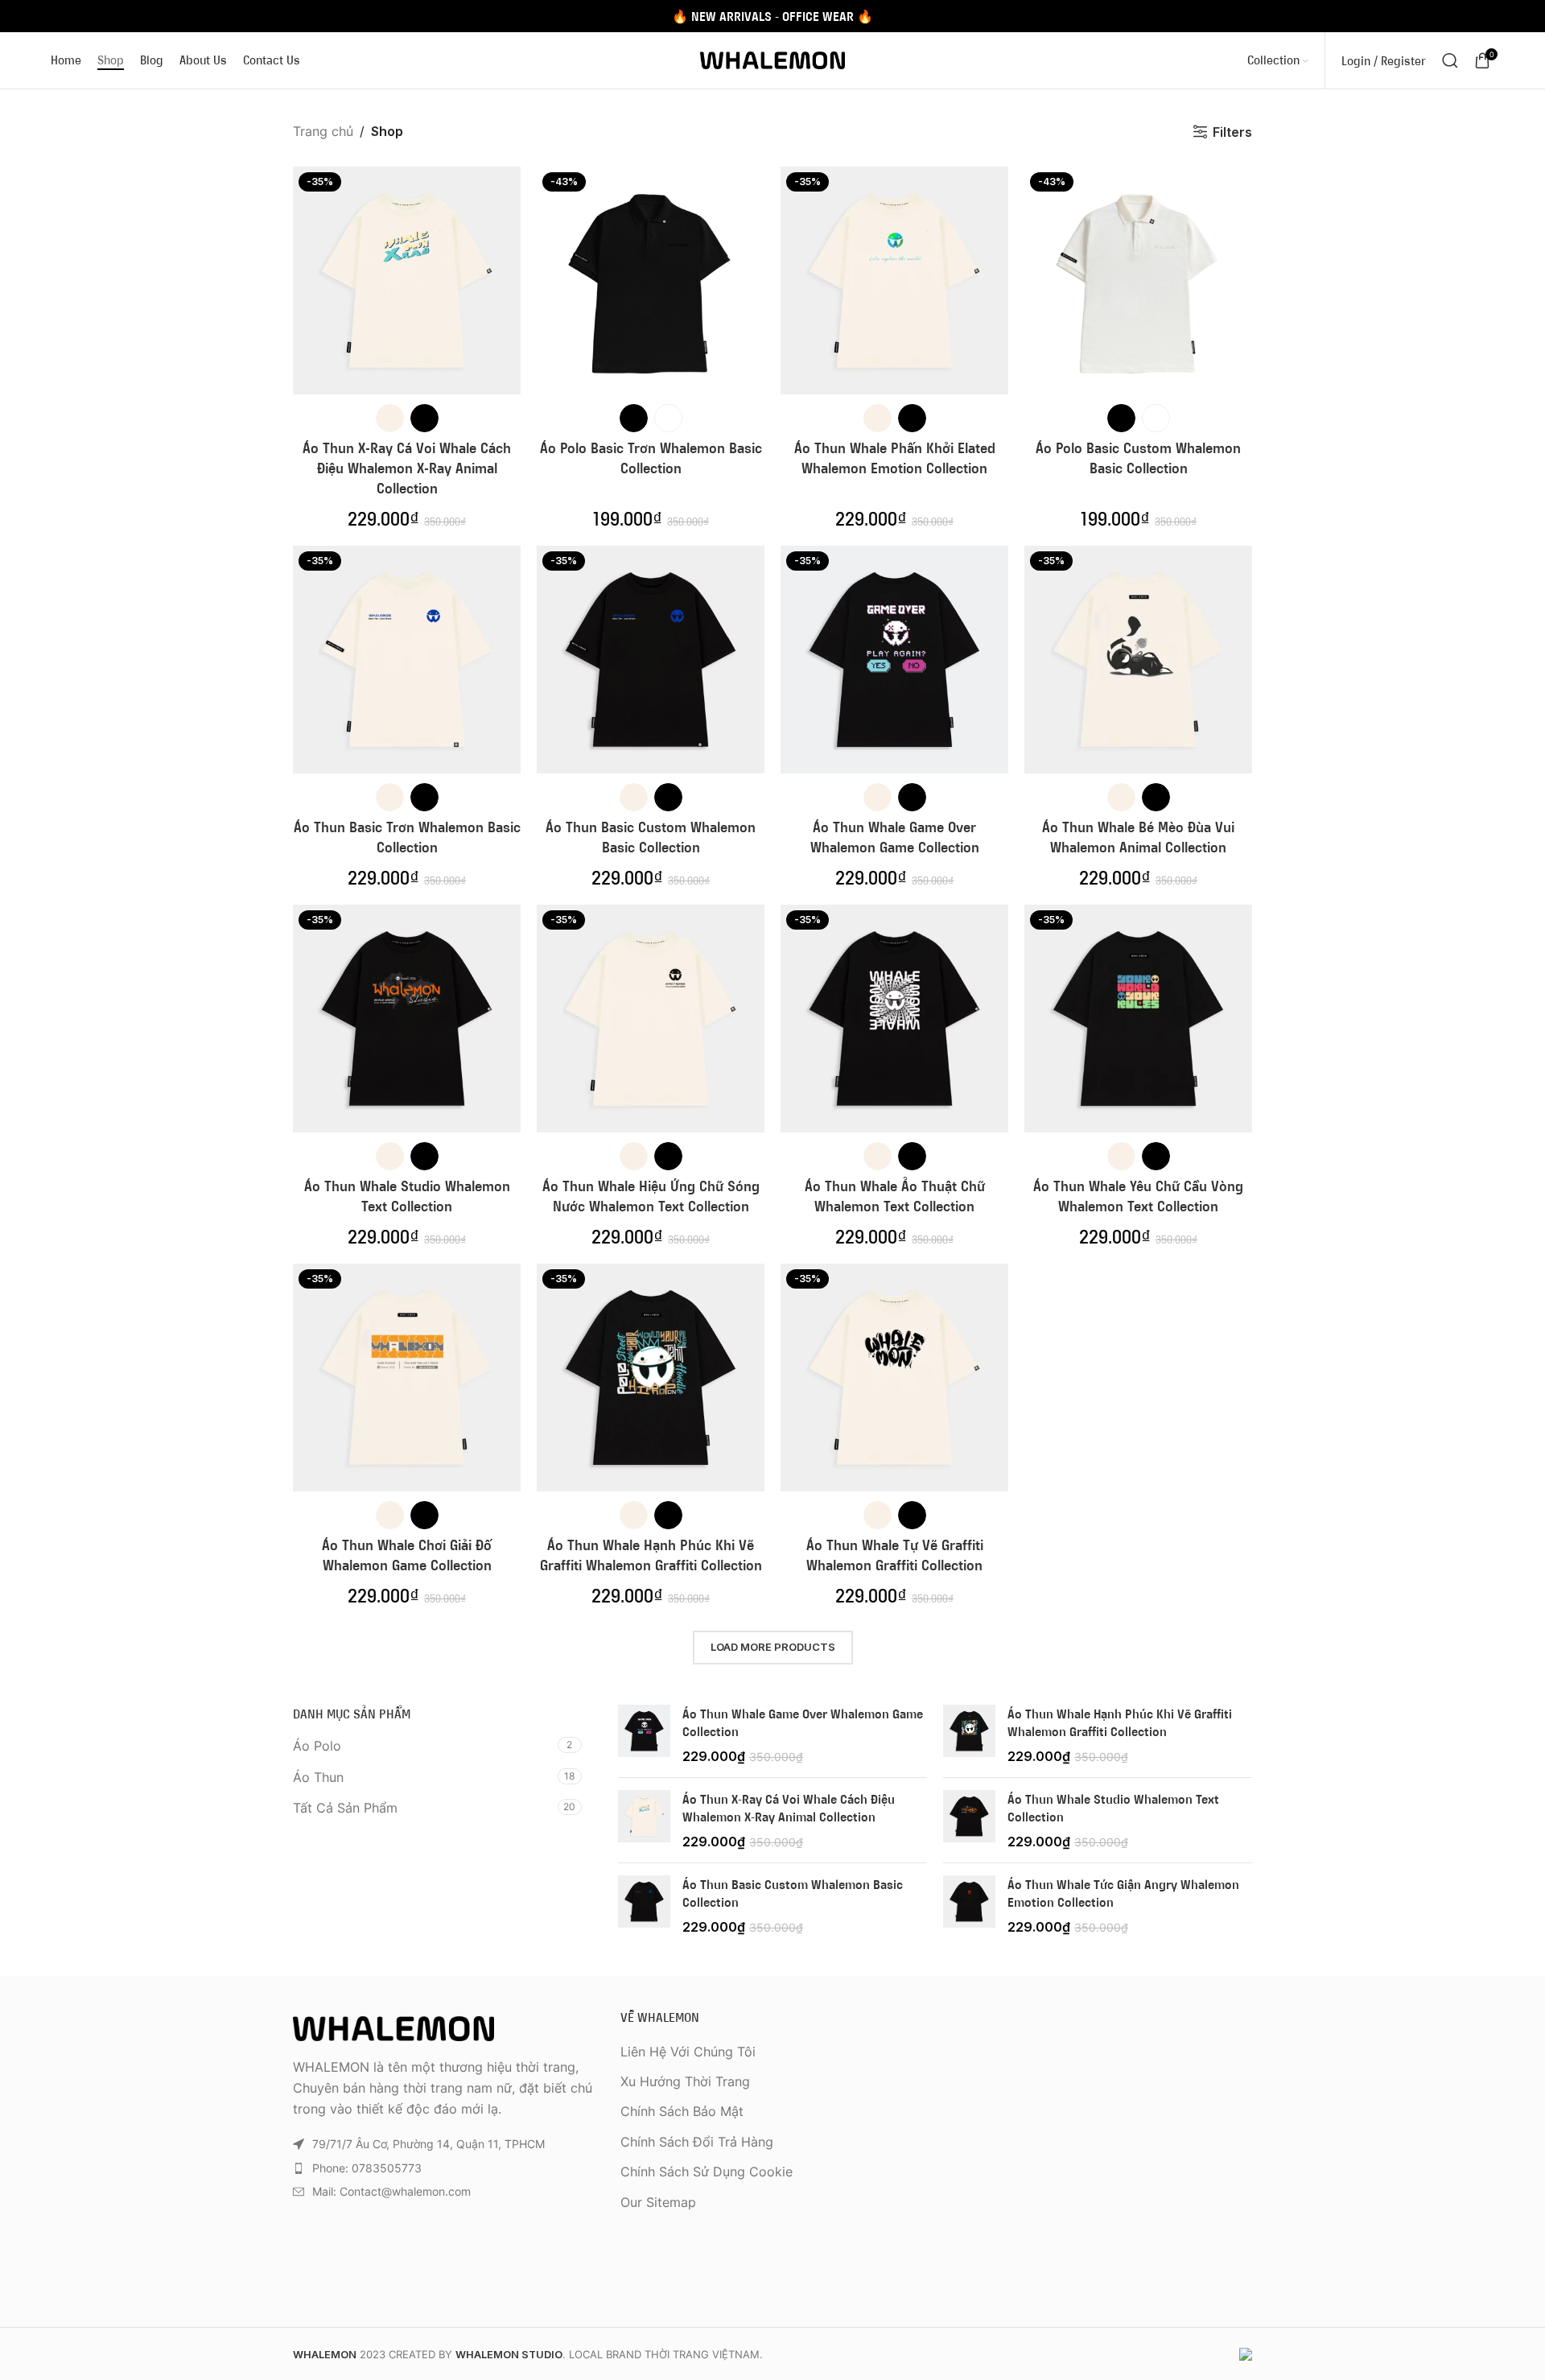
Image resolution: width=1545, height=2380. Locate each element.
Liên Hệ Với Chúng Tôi (688, 2052)
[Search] (1450, 60)
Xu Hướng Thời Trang (685, 2081)
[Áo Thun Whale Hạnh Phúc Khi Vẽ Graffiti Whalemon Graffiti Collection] (969, 1735)
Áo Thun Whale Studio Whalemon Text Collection (1113, 1808)
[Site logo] (772, 59)
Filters (1232, 132)
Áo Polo (317, 1746)
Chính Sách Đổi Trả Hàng (697, 2142)
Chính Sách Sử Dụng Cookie (707, 2172)
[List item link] (445, 2168)
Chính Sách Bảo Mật (682, 2111)
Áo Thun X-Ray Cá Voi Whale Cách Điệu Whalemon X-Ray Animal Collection (407, 468)
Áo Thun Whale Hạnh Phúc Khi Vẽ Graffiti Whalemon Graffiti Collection (1120, 1722)
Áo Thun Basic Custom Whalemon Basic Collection (793, 1893)
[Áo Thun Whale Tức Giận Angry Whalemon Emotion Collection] (969, 1906)
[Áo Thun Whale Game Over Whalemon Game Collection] (644, 1735)
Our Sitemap (658, 2202)
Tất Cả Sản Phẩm (345, 1808)
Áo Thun (318, 1777)
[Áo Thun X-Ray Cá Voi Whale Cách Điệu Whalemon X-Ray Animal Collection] (644, 1820)
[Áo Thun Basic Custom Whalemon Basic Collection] (644, 1906)
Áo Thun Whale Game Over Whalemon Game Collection (803, 1722)
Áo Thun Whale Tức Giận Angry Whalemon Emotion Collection (1123, 1893)
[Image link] (393, 2027)
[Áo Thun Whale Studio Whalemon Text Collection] (969, 1820)
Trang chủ (323, 131)
